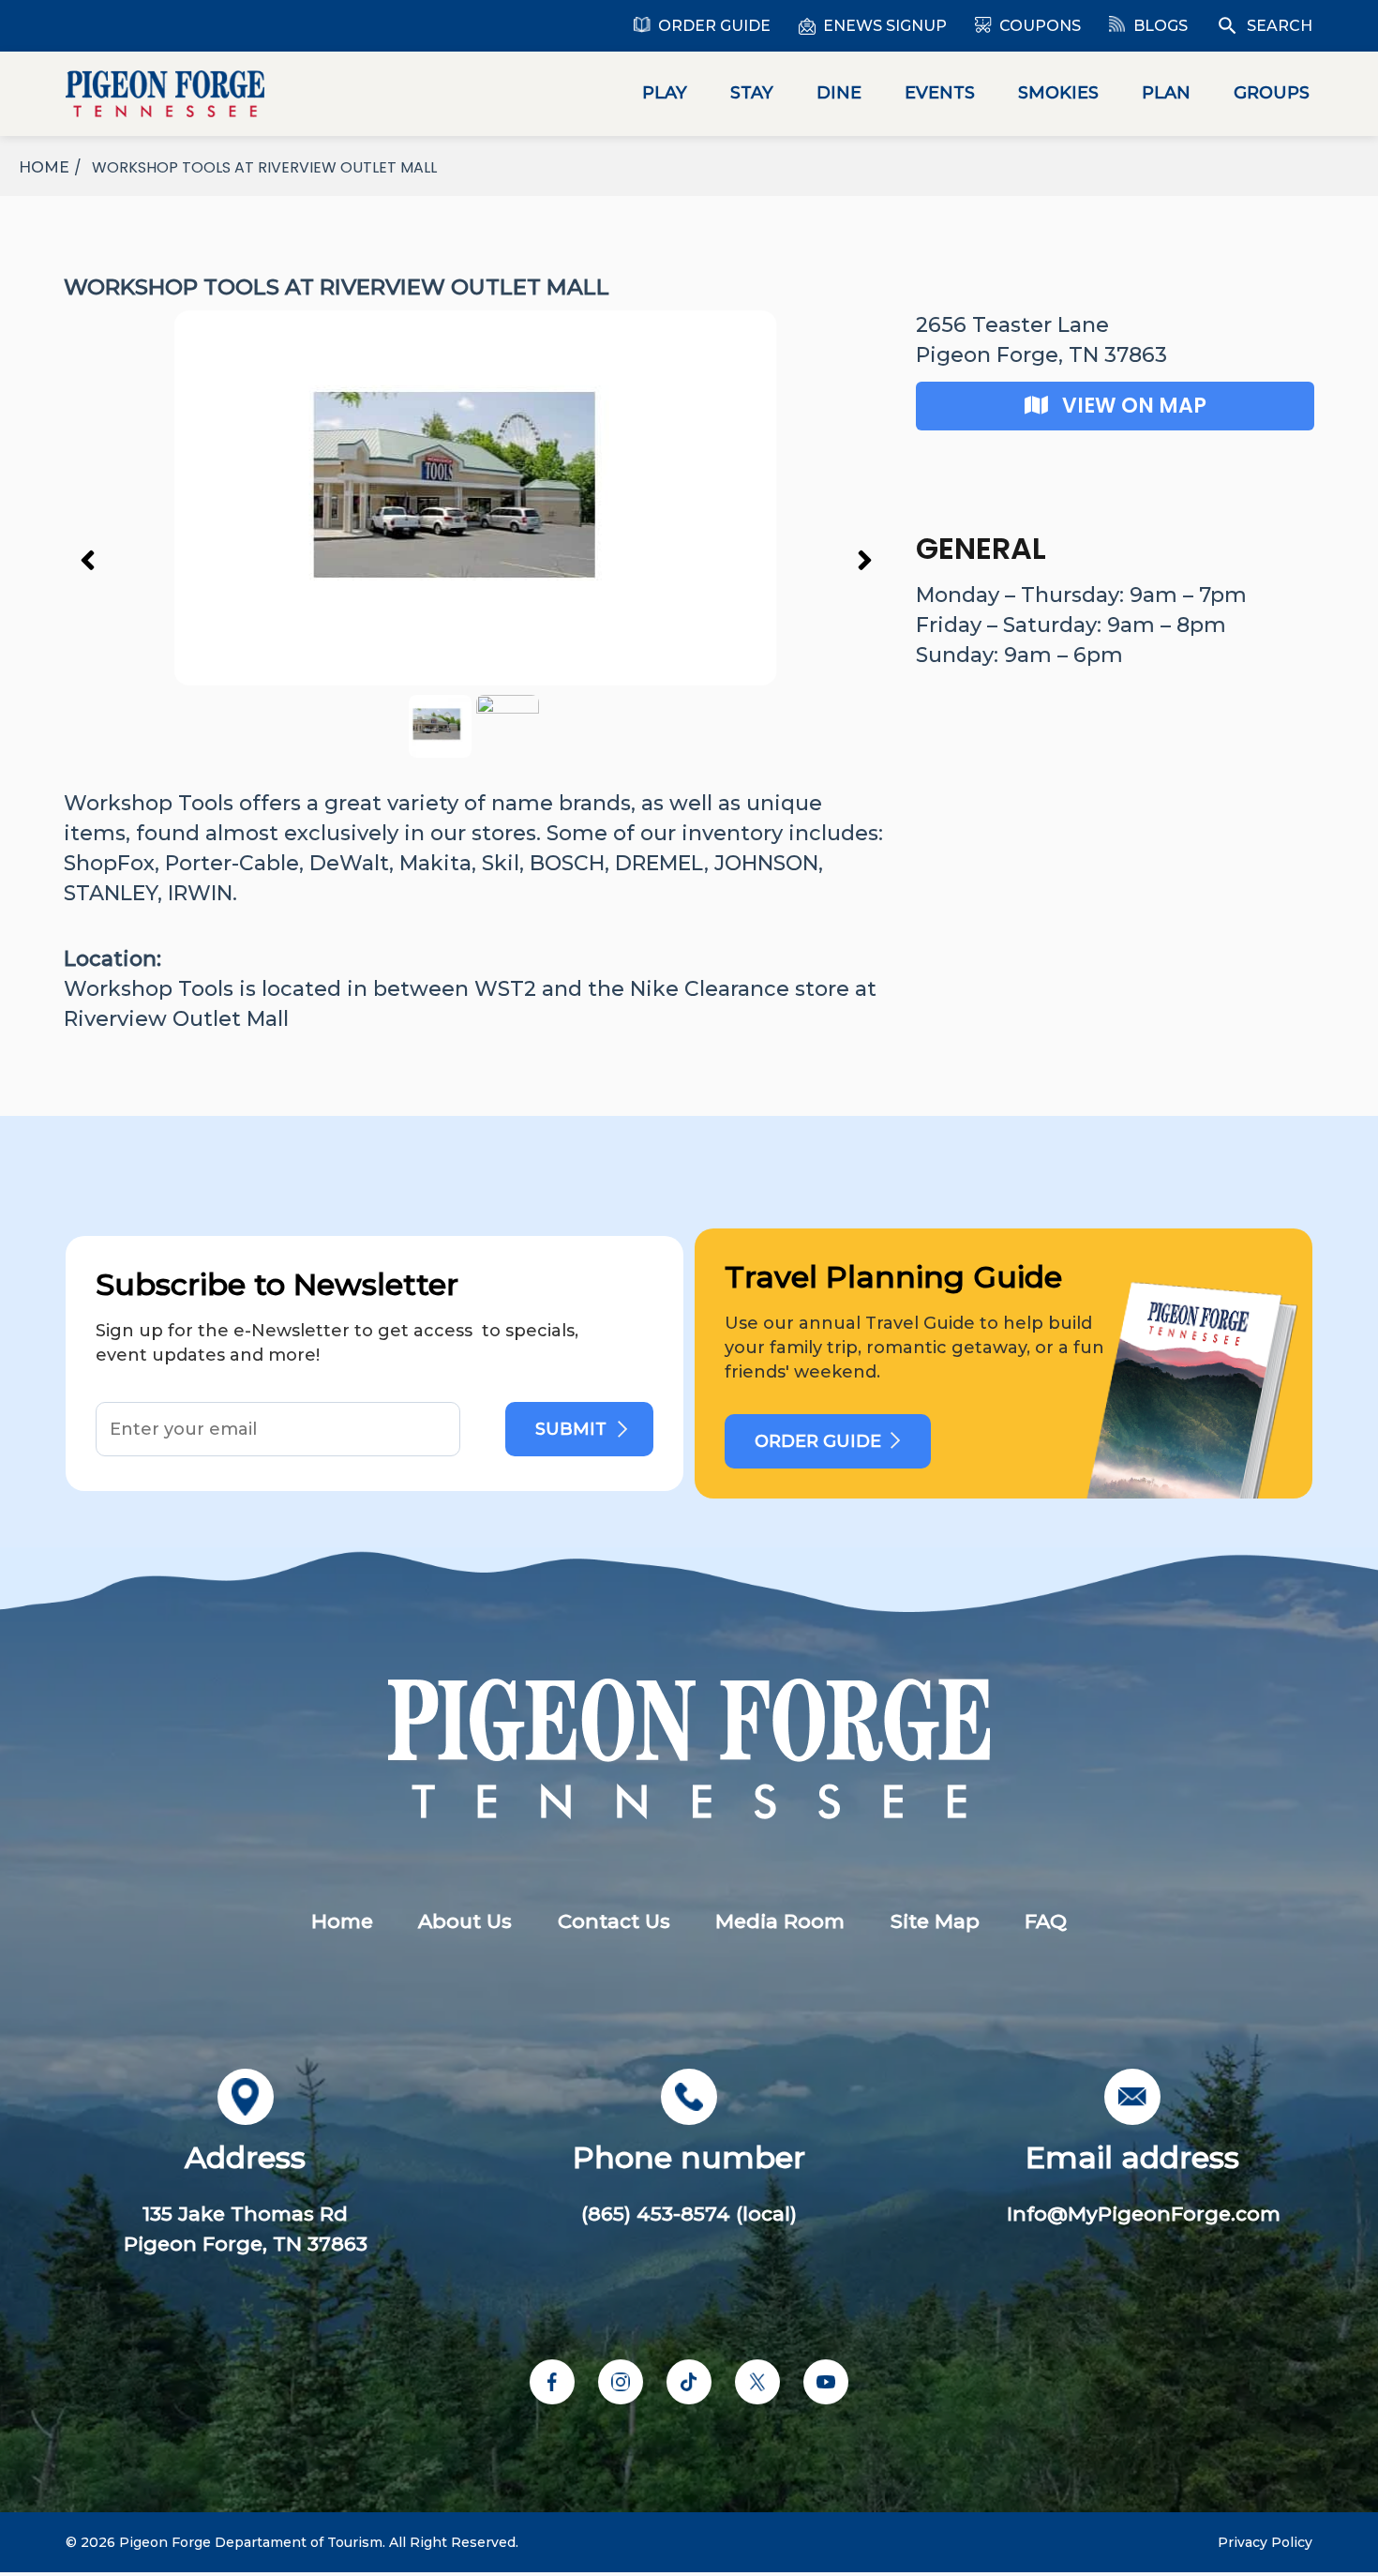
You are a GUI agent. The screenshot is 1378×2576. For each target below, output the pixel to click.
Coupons (1040, 26)
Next (864, 559)
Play (665, 93)
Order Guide (714, 26)
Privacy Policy (1265, 2542)
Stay (752, 93)
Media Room (780, 1921)
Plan (1166, 93)
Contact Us (614, 1921)
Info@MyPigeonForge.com (1144, 2214)
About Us (465, 1921)
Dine (839, 93)
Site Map (935, 1921)
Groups (1272, 93)
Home (342, 1921)
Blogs (1161, 26)
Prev (87, 559)
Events (940, 93)
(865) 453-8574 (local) (689, 2214)
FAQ (1046, 1921)
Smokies (1058, 93)
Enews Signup (885, 26)
